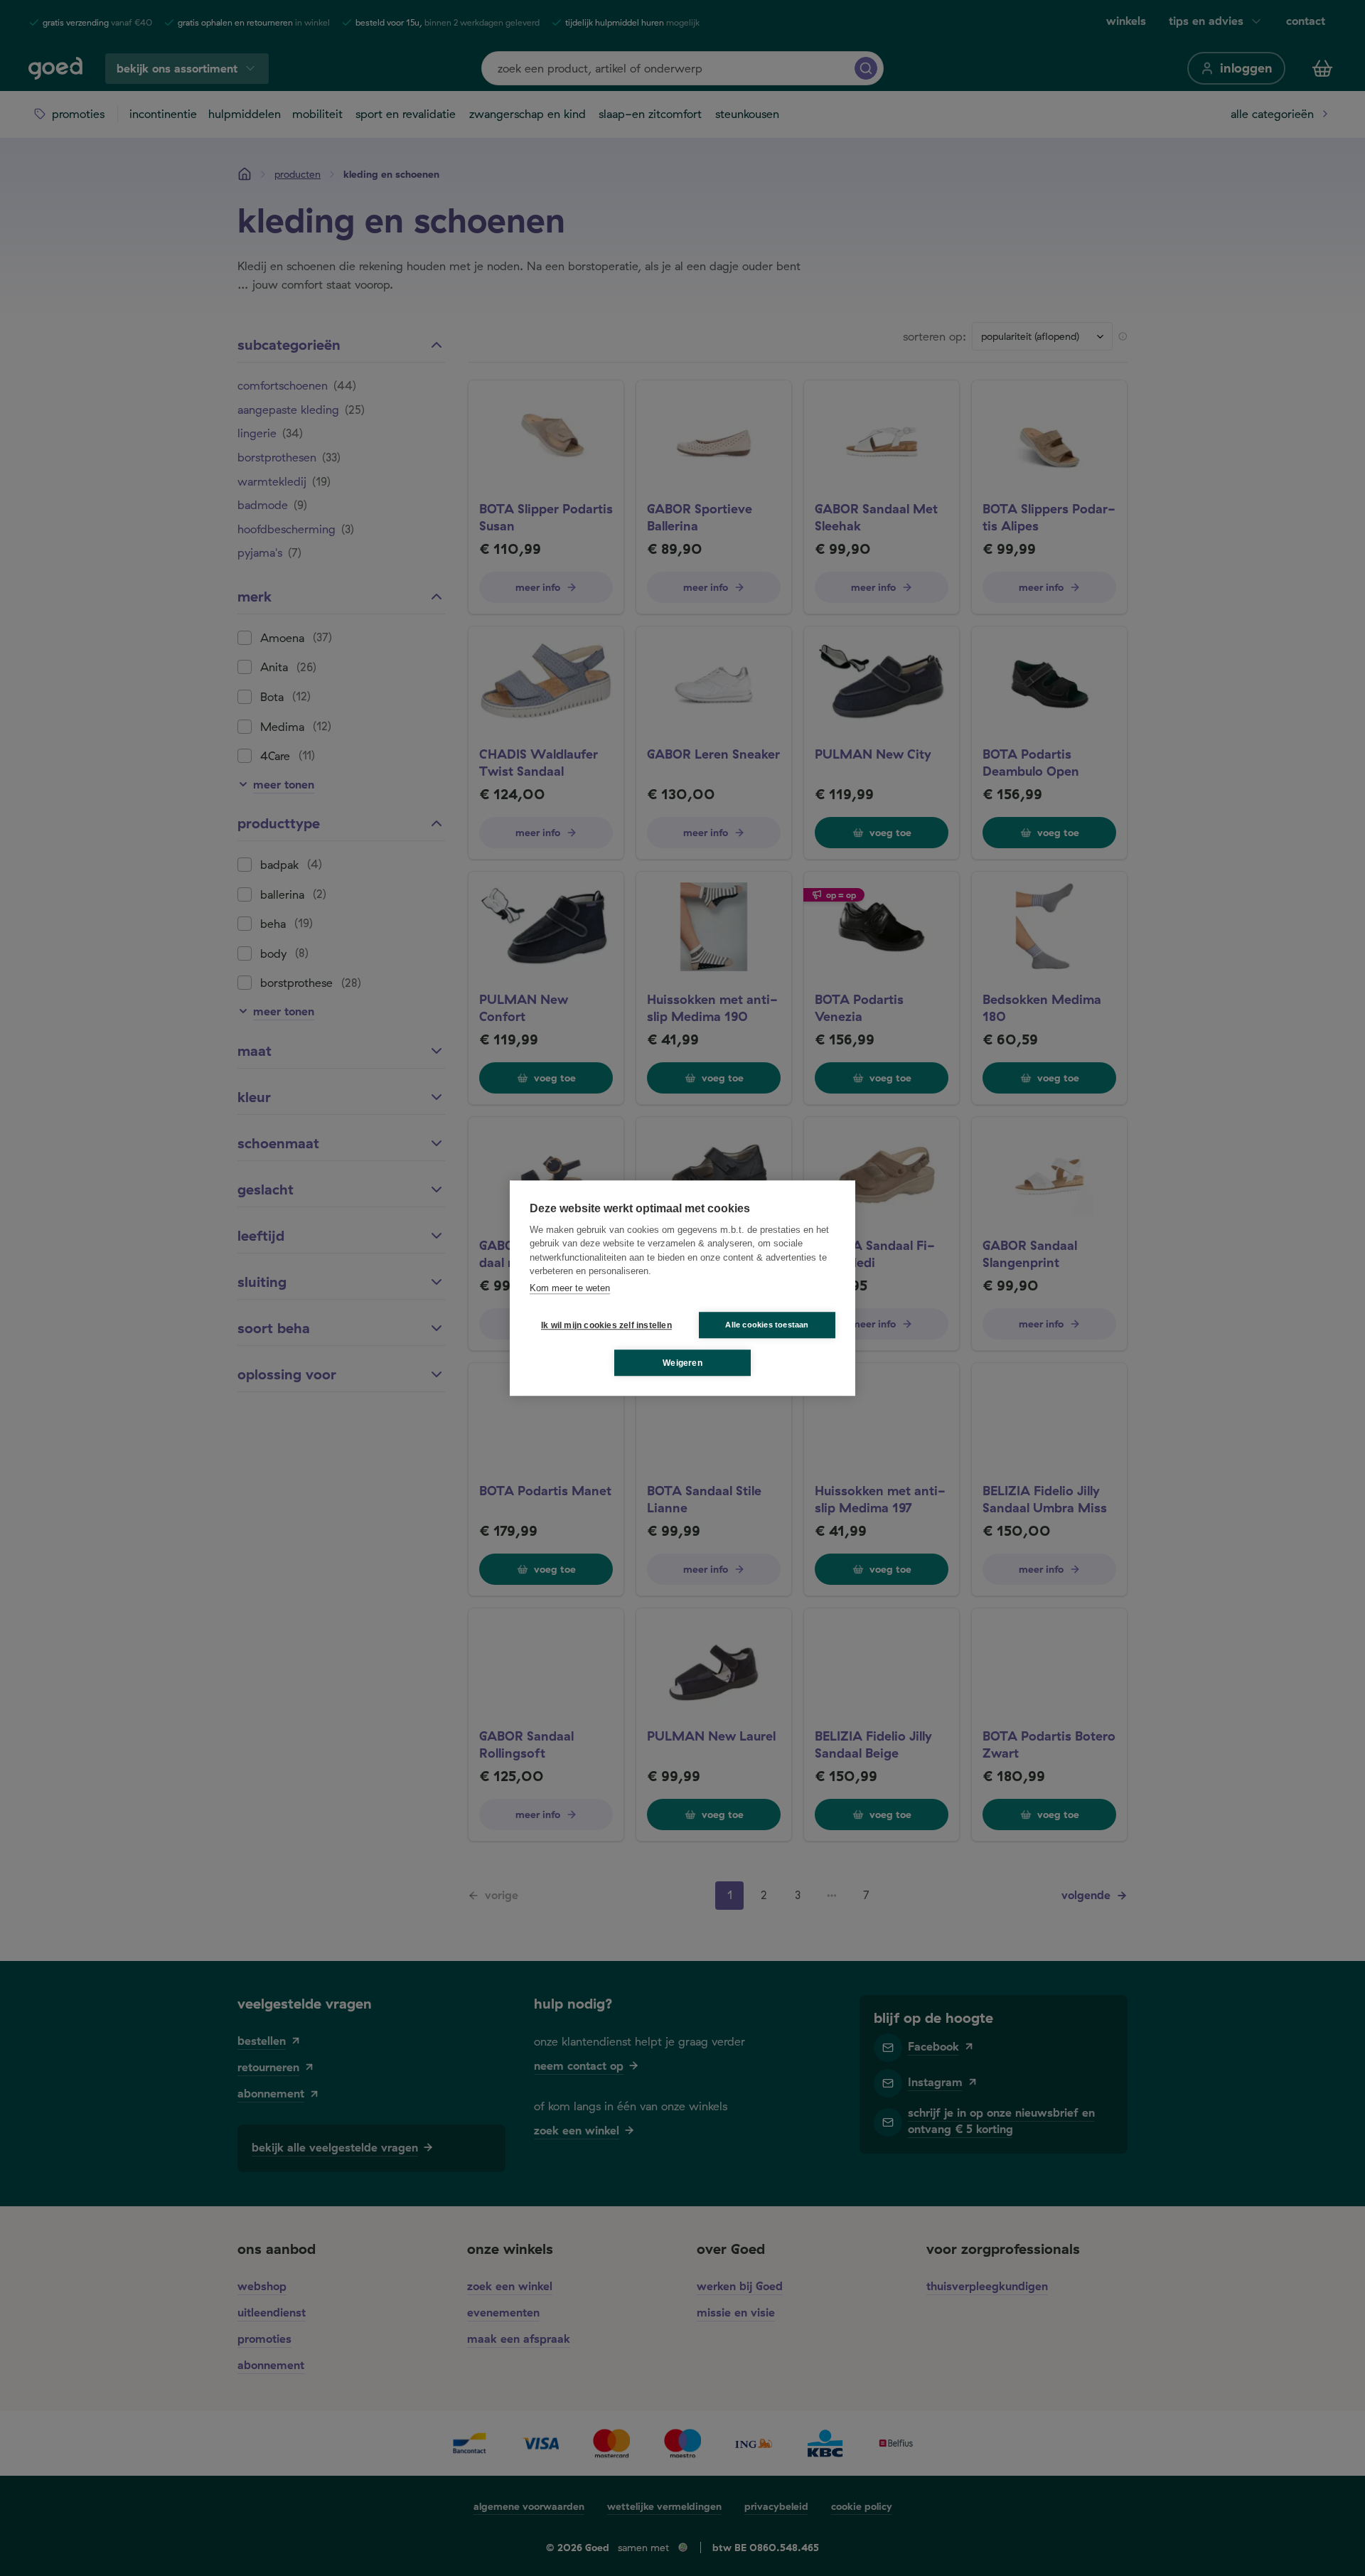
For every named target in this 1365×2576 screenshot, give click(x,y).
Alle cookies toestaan (767, 1325)
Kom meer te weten (570, 1288)
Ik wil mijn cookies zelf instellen (604, 1325)
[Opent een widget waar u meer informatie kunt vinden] (1312, 2551)
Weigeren (682, 1363)
